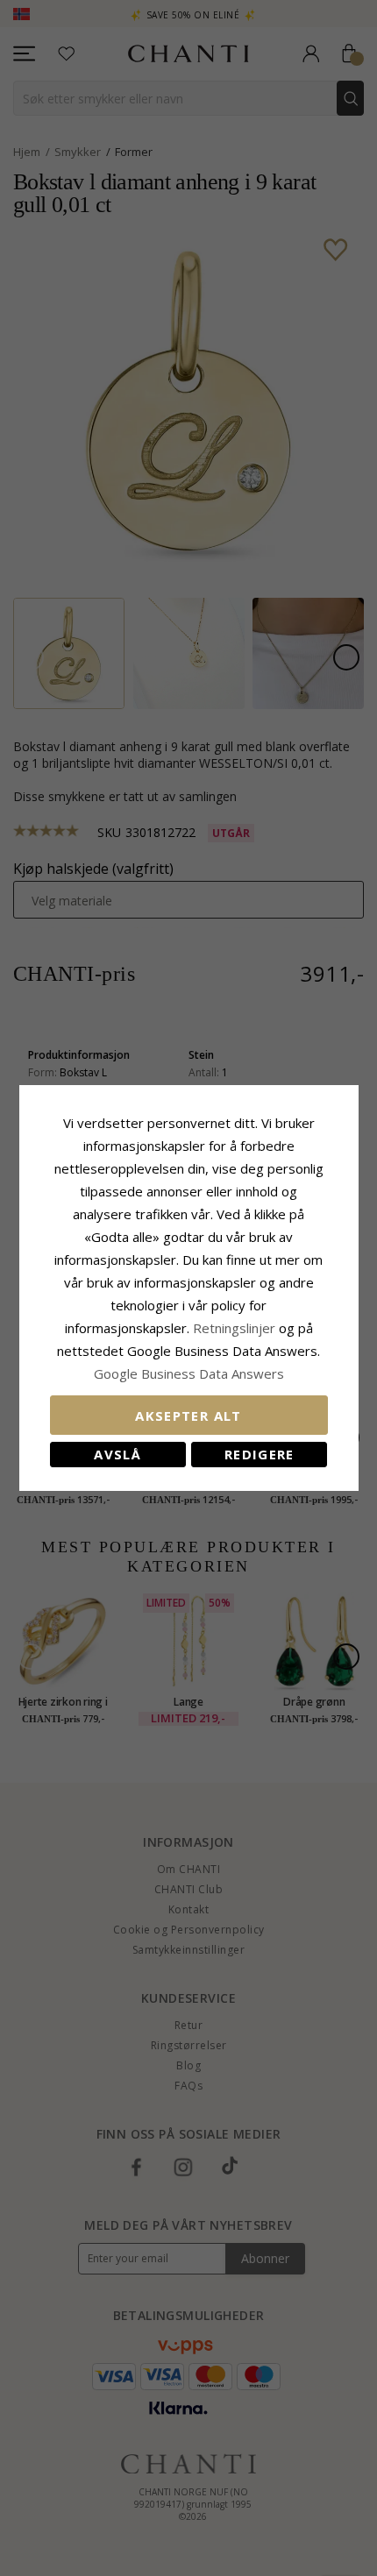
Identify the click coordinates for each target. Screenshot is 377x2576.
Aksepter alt (188, 1416)
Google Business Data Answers (189, 1373)
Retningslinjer (236, 1328)
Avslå (117, 1454)
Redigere (260, 1454)
